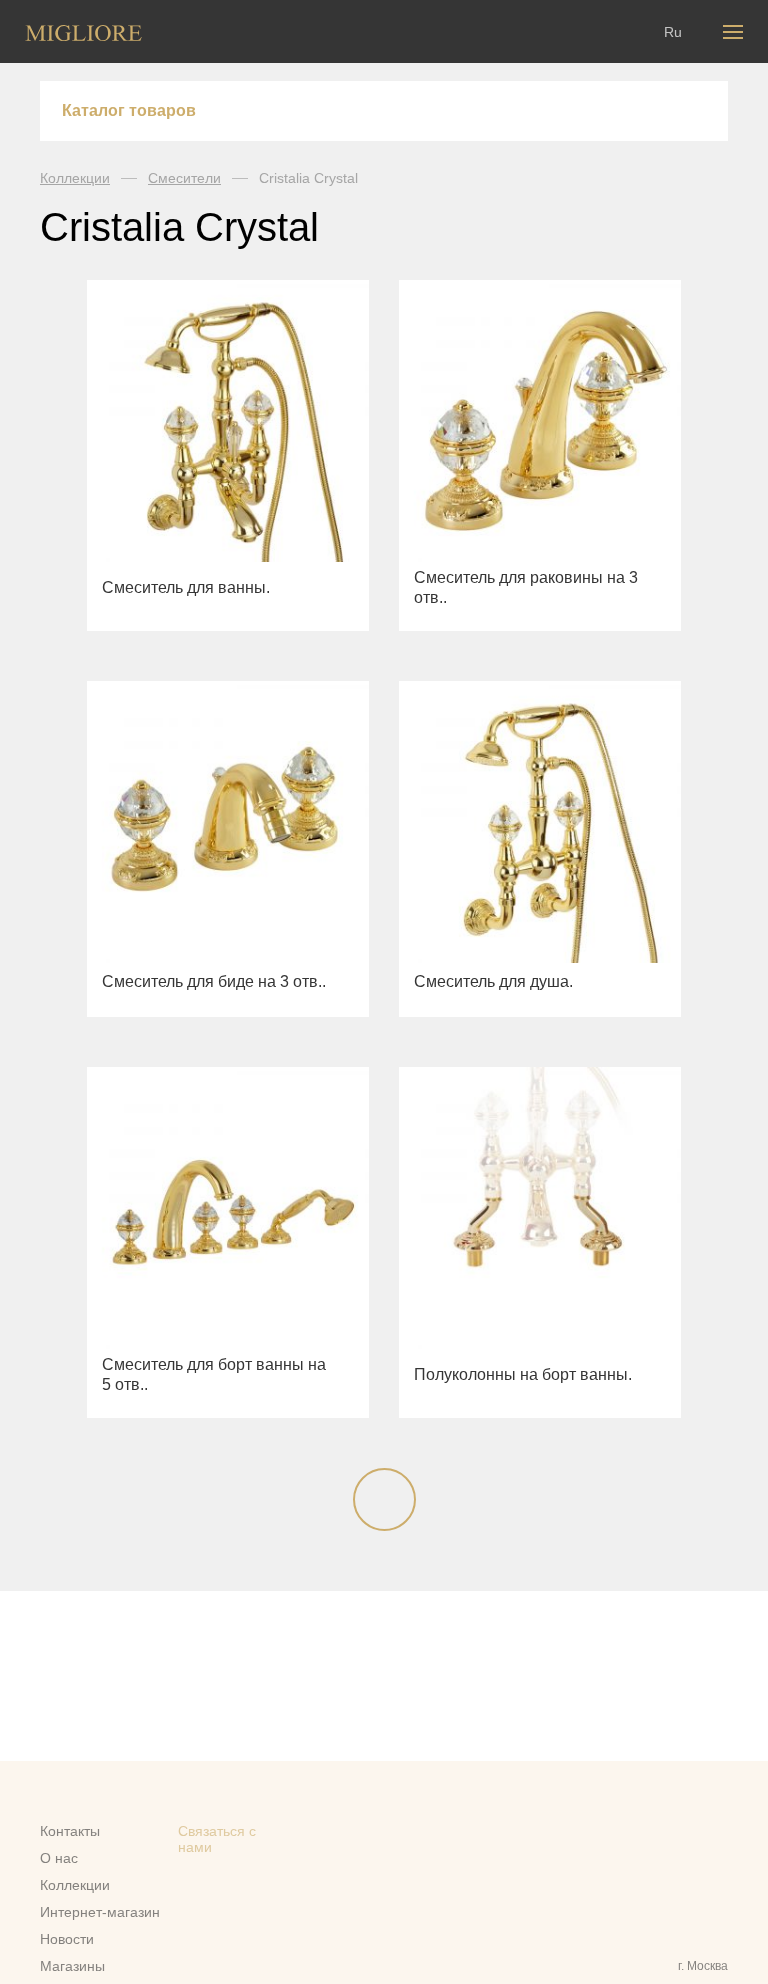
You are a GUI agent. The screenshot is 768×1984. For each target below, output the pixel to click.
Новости (67, 1939)
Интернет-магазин (100, 1912)
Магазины (72, 1966)
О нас (59, 1858)
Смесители (184, 178)
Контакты (70, 1831)
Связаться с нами (217, 1839)
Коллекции (75, 178)
